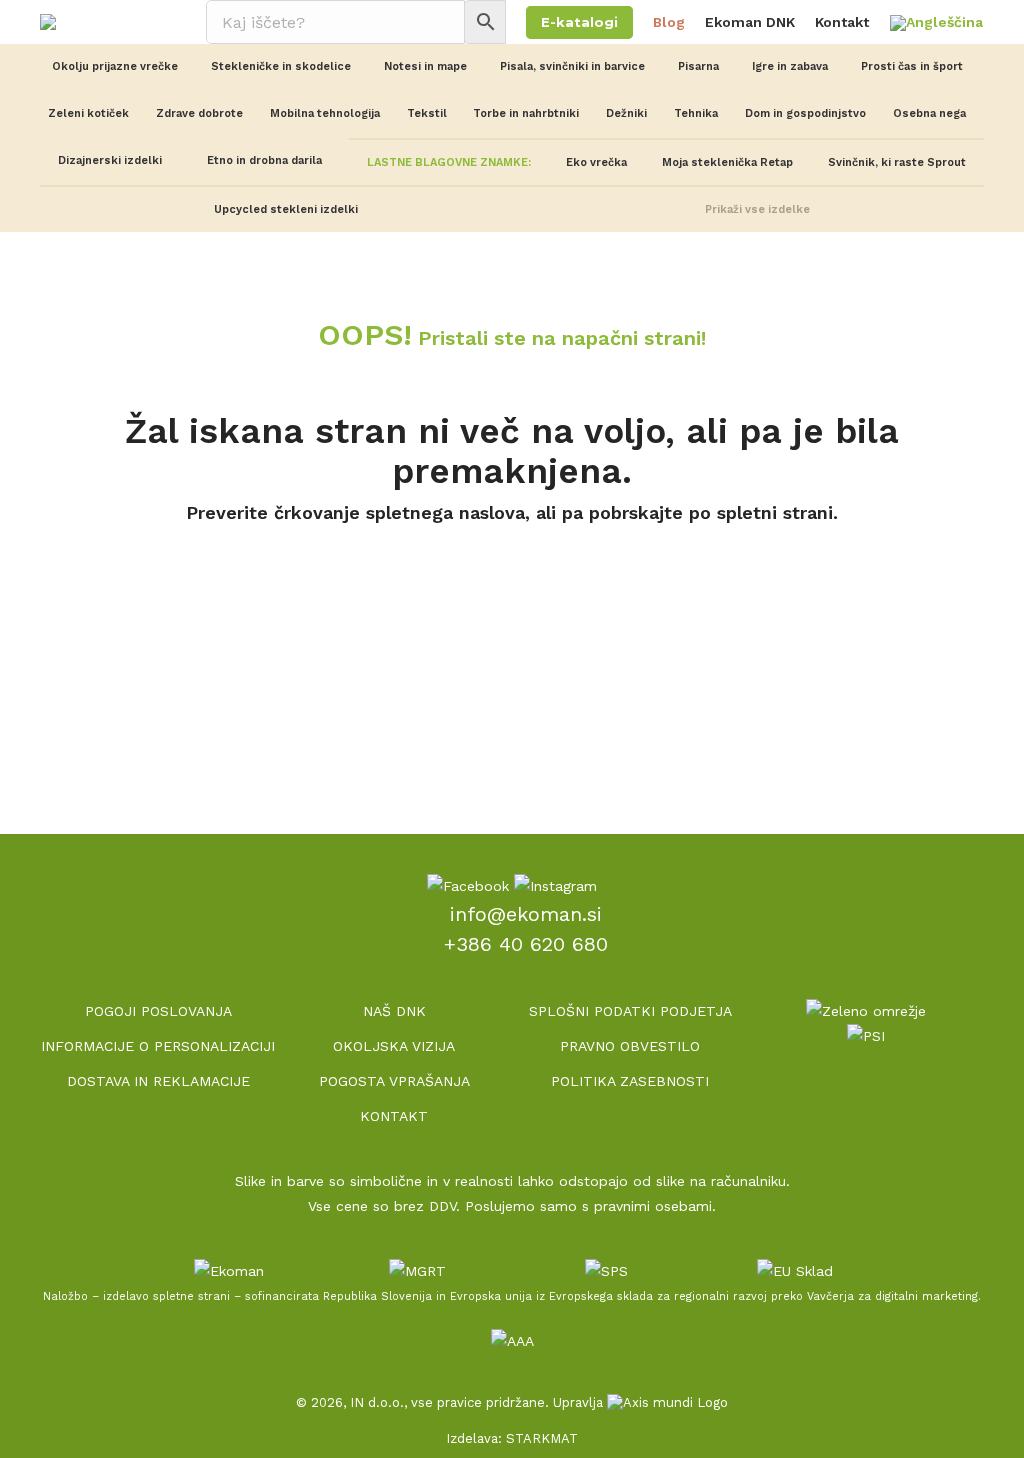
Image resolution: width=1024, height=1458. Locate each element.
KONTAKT (394, 1116)
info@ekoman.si (526, 914)
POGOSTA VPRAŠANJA (394, 1081)
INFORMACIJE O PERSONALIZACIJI (158, 1046)
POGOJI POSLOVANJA (158, 1011)
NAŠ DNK (394, 1011)
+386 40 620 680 (526, 944)
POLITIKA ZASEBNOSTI (630, 1081)
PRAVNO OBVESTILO (630, 1046)
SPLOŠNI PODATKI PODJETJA (630, 1011)
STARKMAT (542, 1438)
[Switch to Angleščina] (936, 23)
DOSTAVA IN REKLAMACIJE (158, 1081)
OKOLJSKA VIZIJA (394, 1046)
